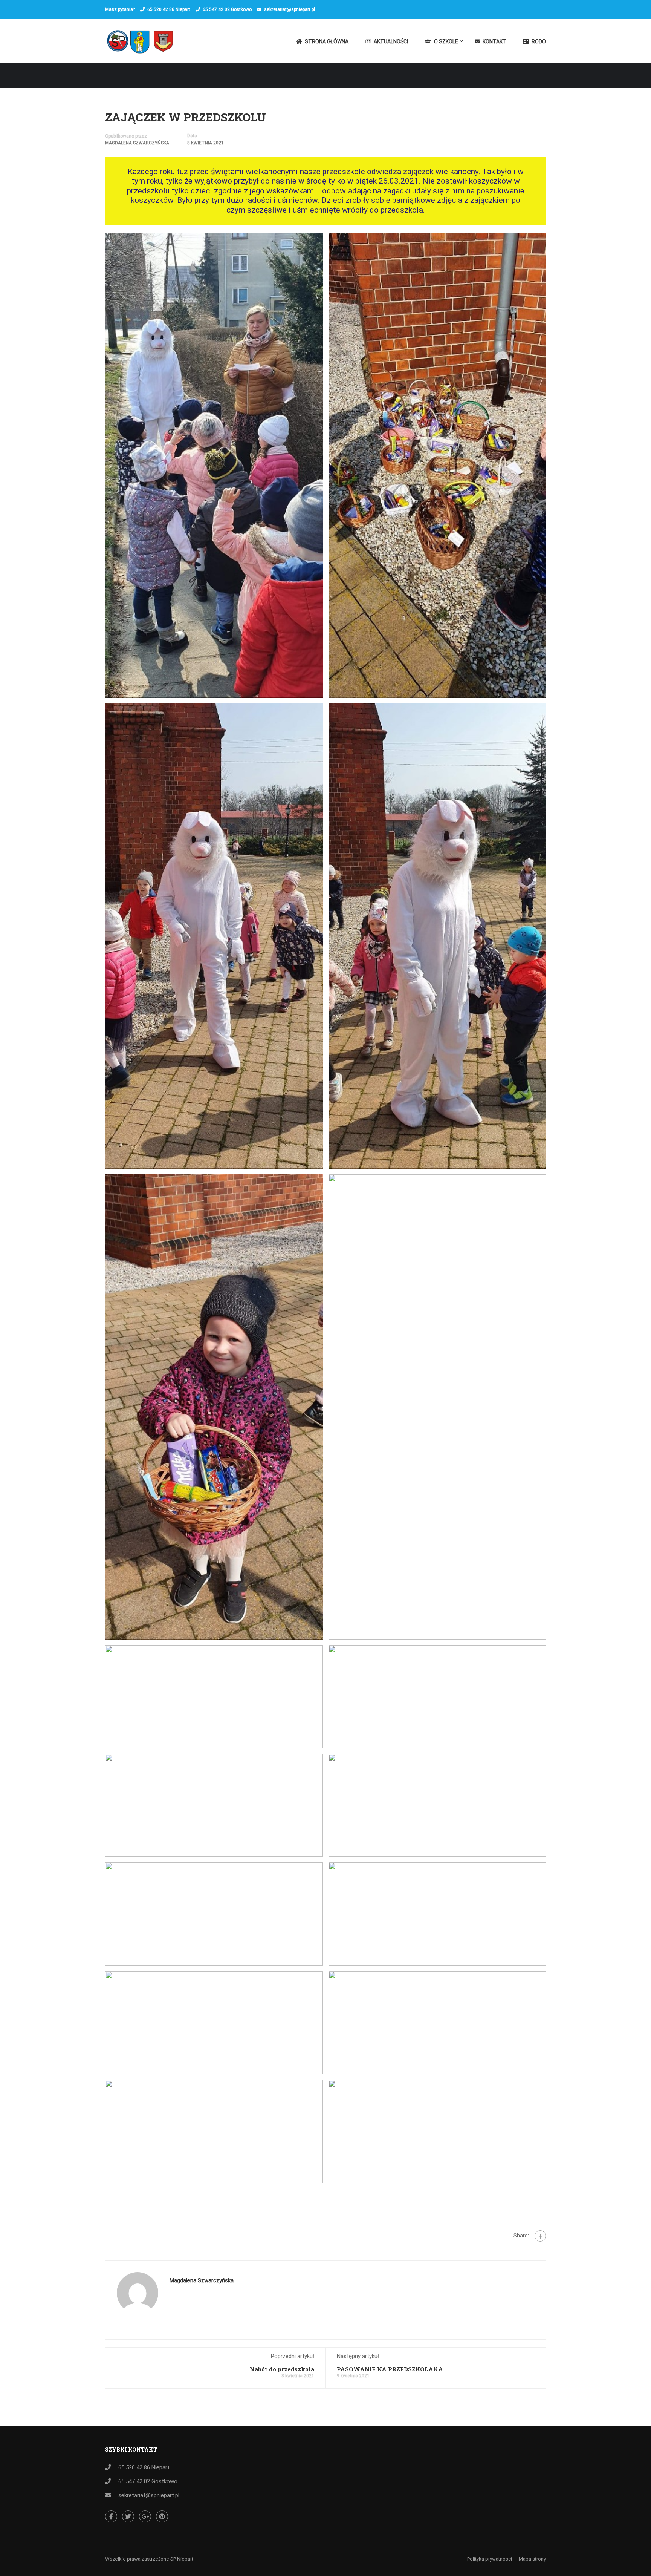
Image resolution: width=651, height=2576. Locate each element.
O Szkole (446, 41)
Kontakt (494, 41)
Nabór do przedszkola (282, 2369)
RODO (539, 41)
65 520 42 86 (161, 9)
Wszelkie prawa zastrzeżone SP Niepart (149, 2559)
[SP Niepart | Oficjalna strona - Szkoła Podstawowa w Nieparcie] (143, 45)
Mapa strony (532, 2559)
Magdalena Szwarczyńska (137, 143)
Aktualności (391, 41)
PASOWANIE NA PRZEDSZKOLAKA (390, 2369)
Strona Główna (327, 41)
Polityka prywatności (490, 2559)
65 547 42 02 (216, 9)
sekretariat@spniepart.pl (290, 9)
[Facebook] (540, 2236)
